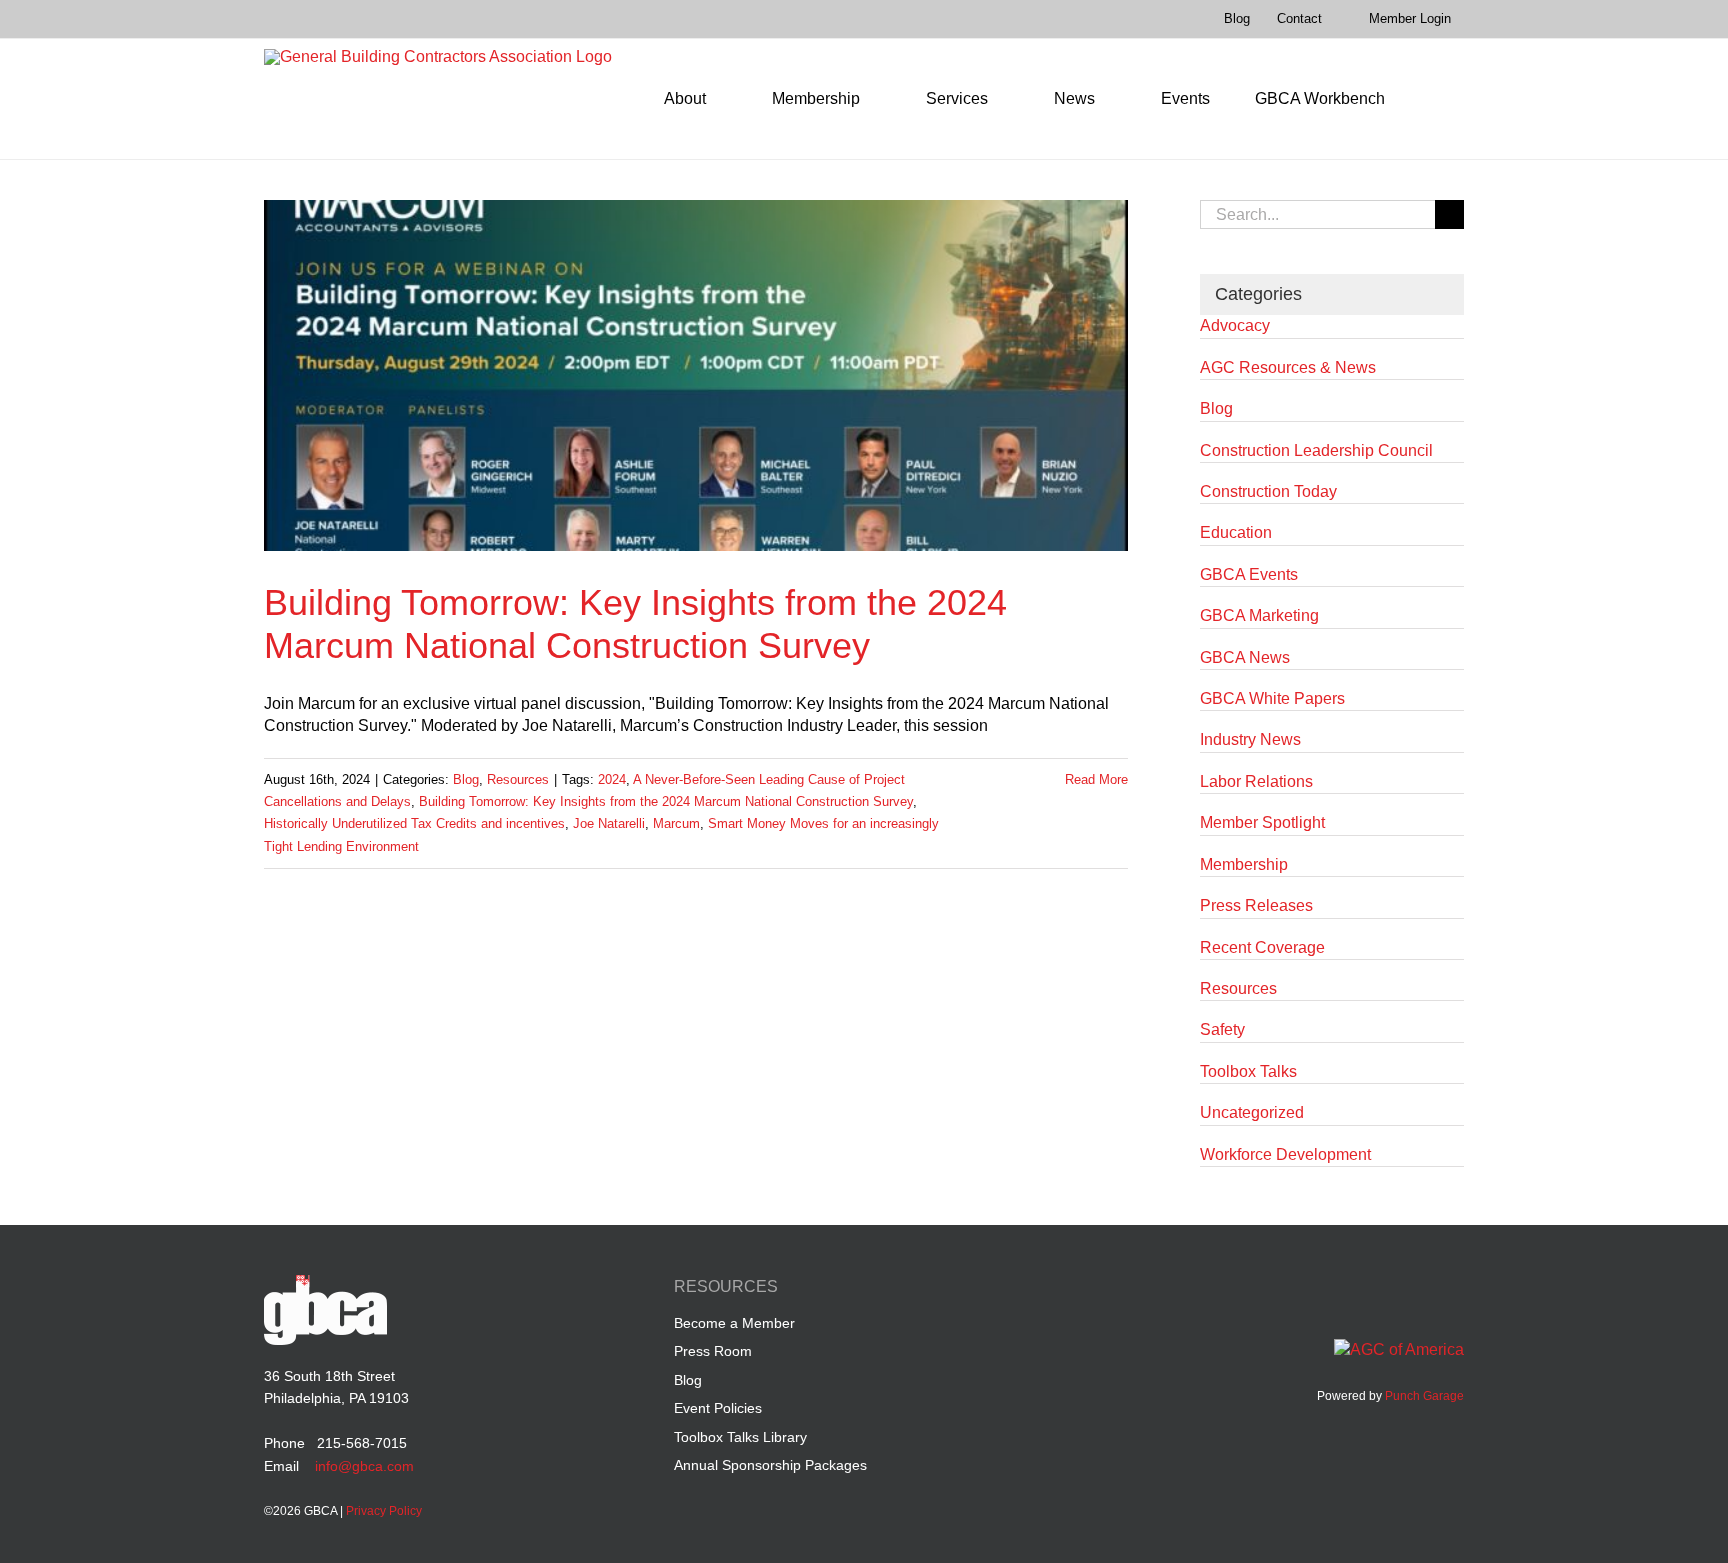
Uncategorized (1252, 1112)
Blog (466, 779)
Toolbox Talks (1248, 1071)
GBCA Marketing (1259, 615)
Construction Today (1268, 491)
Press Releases (1256, 905)
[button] (1435, 99)
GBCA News (1245, 657)
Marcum (676, 823)
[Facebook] (1338, 1290)
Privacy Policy (384, 1511)
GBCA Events (1249, 574)
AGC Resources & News (1288, 367)
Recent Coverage (1262, 947)
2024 (612, 779)
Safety (1222, 1029)
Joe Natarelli (609, 823)
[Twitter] (1414, 1290)
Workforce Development (1285, 1154)
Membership (1244, 864)
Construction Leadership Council (1316, 450)
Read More (1096, 779)
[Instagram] (1452, 1290)
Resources (518, 779)
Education (1236, 532)
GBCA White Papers (1272, 698)
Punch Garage (1424, 1396)
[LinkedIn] (1376, 1290)
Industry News (1250, 739)
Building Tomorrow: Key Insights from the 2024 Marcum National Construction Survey (666, 801)
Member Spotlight (1262, 822)
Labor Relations (1256, 781)
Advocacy (1235, 325)
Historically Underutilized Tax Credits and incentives (414, 823)
